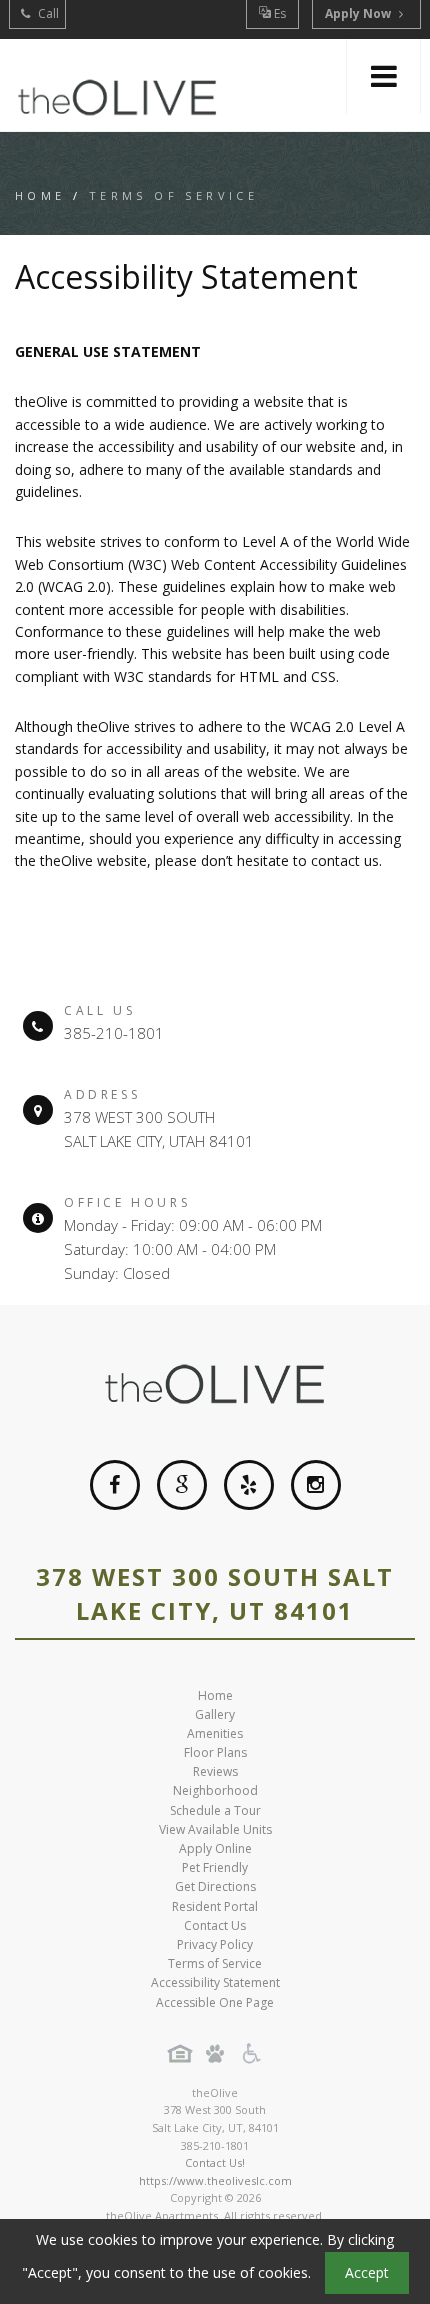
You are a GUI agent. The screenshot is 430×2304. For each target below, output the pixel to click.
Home (40, 195)
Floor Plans (215, 1752)
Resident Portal (215, 1906)
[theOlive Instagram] (316, 1485)
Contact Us (215, 1925)
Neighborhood (215, 1790)
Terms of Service (215, 1963)
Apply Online (215, 1848)
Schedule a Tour (215, 1810)
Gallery (215, 1714)
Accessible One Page (215, 2002)
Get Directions (215, 1886)
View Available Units (215, 1829)
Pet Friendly (215, 1867)
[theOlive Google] (182, 1485)
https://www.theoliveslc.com (215, 2180)
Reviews (215, 1771)
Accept (367, 2272)
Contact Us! (215, 2162)
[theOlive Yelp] (249, 1485)
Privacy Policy (215, 1944)
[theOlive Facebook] (115, 1485)
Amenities (215, 1733)
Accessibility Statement (215, 1982)
